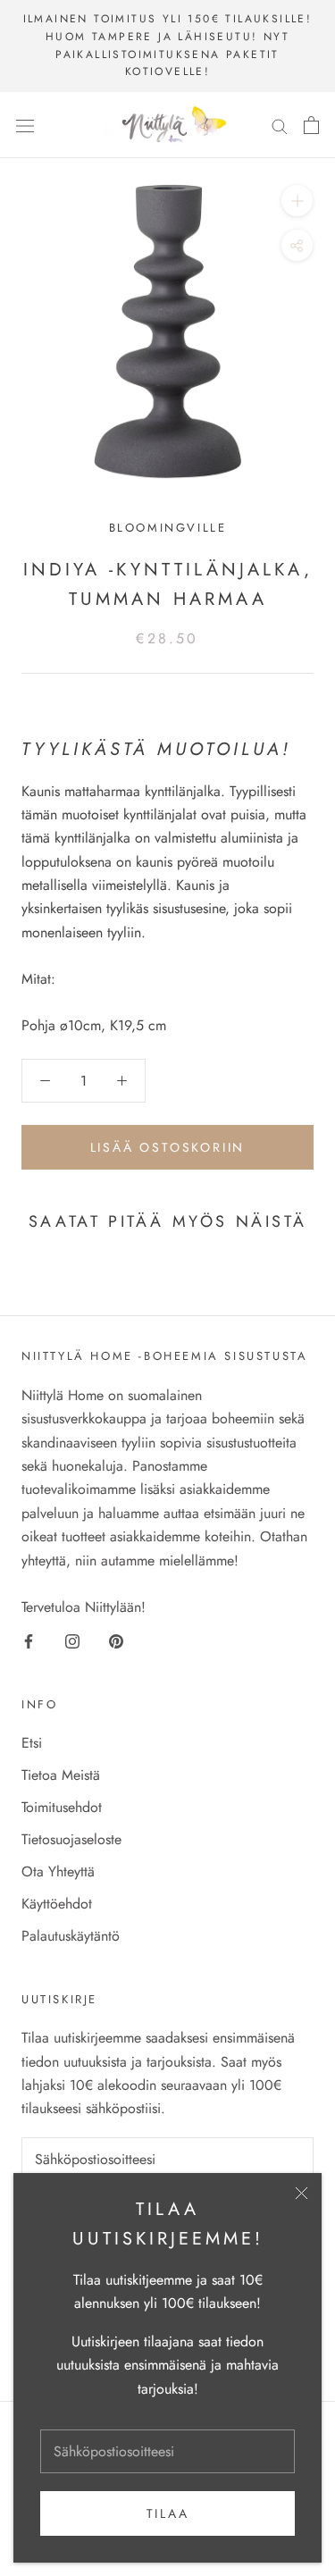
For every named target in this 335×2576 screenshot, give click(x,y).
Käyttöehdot (57, 1904)
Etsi (32, 1743)
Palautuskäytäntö (71, 1936)
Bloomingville (168, 528)
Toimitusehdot (62, 1807)
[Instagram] (72, 1640)
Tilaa (168, 2513)
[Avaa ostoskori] (311, 125)
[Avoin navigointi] (25, 125)
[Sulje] (301, 2193)
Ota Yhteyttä (58, 1871)
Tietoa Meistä (61, 1775)
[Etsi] (280, 125)
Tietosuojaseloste (71, 1839)
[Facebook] (29, 1640)
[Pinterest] (116, 1640)
